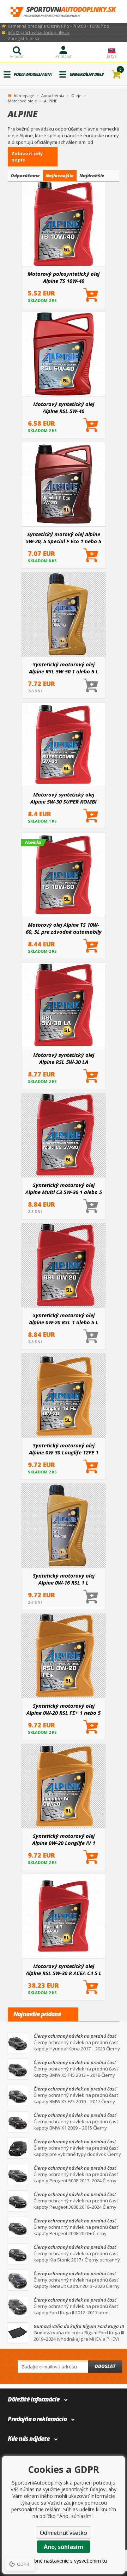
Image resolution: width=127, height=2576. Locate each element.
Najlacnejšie (60, 176)
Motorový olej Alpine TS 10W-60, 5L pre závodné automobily (64, 928)
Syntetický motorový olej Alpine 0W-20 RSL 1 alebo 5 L (64, 1319)
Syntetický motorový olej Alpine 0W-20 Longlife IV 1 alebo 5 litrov (64, 1839)
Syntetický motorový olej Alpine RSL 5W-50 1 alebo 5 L (64, 668)
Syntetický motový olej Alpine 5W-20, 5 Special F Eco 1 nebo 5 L (64, 538)
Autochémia (53, 96)
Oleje (76, 96)
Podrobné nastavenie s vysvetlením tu (64, 2561)
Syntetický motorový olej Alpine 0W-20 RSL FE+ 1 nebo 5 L (64, 1709)
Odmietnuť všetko (64, 2533)
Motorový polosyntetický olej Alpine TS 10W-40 (64, 277)
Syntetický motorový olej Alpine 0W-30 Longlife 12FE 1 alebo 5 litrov (64, 1449)
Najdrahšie (92, 176)
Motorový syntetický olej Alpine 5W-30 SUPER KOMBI (64, 798)
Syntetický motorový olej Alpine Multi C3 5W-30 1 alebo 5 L (64, 1188)
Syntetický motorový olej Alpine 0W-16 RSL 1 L (64, 1579)
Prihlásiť (63, 56)
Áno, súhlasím (64, 2547)
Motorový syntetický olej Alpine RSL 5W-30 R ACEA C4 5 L (64, 1969)
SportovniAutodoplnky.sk (64, 12)
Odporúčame (25, 176)
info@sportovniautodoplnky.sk (39, 33)
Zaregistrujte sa (23, 39)
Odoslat (105, 2366)
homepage (24, 95)
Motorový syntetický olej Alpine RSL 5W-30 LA (64, 1058)
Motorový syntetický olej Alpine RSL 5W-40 (64, 407)
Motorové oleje (22, 101)
